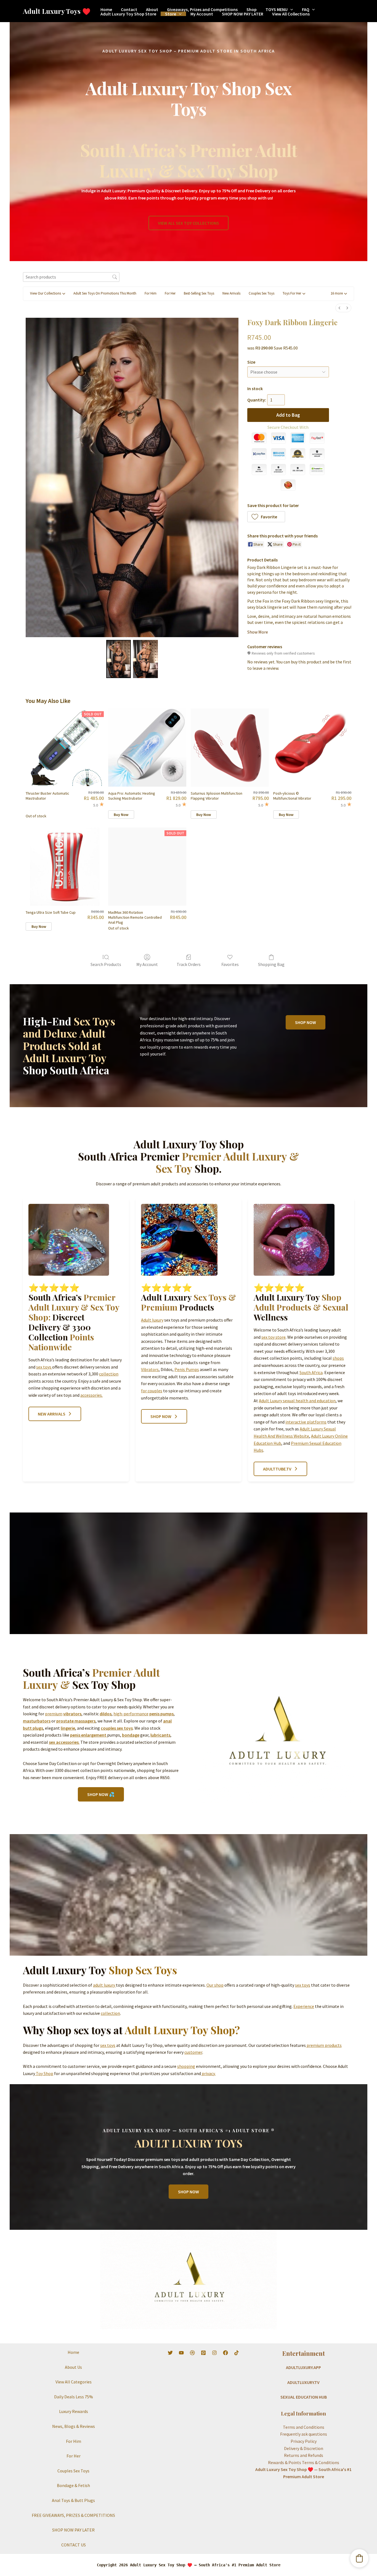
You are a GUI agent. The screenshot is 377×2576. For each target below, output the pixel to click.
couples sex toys (117, 1728)
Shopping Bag (271, 964)
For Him (74, 2441)
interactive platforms (306, 1422)
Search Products (106, 964)
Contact (129, 9)
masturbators (37, 1721)
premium (54, 1714)
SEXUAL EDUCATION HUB (304, 2397)
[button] (290, 9)
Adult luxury (152, 1320)
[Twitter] (170, 2353)
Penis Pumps (187, 1369)
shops (338, 1358)
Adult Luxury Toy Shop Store (128, 14)
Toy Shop (44, 2073)
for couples (152, 1391)
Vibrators (150, 1369)
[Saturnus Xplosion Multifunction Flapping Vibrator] (230, 748)
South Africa (311, 1372)
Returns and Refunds (304, 2455)
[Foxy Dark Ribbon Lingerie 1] (145, 659)
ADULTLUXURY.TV (303, 2382)
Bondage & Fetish (73, 2485)
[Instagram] (214, 2353)
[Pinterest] (203, 2353)
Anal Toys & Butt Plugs (73, 2500)
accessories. (91, 1395)
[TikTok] (237, 2353)
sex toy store (274, 1337)
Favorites (230, 964)
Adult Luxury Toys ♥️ (57, 11)
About (152, 9)
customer (193, 2052)
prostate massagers (76, 1721)
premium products (324, 2045)
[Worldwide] (192, 2353)
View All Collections (291, 14)
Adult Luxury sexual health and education (297, 1401)
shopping (186, 2066)
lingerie (68, 1728)
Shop (252, 9)
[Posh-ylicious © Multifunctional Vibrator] (312, 748)
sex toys (44, 1367)
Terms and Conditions (304, 2427)
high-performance (131, 1714)
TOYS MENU (277, 9)
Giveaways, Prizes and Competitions (202, 9)
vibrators (72, 1714)
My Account (202, 14)
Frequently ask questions (304, 2434)
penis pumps (161, 1714)
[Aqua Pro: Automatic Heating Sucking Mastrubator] (147, 748)
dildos (106, 1714)
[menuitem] (339, 308)
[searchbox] (71, 277)
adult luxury (104, 1985)
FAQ (306, 9)
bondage (131, 1735)
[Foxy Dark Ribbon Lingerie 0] (119, 659)
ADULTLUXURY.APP (303, 2367)
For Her (74, 2456)
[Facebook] (225, 2353)
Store (171, 14)
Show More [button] (258, 632)
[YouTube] (181, 2353)
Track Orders (189, 964)
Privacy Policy (304, 2441)
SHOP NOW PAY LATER (243, 14)
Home (106, 9)
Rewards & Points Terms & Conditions (304, 2462)
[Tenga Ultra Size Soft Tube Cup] (65, 867)
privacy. (208, 2073)
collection (109, 1374)
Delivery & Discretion (304, 2448)
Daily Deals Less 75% (74, 2397)
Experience (304, 2006)
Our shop (215, 1985)
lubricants (160, 1735)
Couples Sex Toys (73, 2471)
